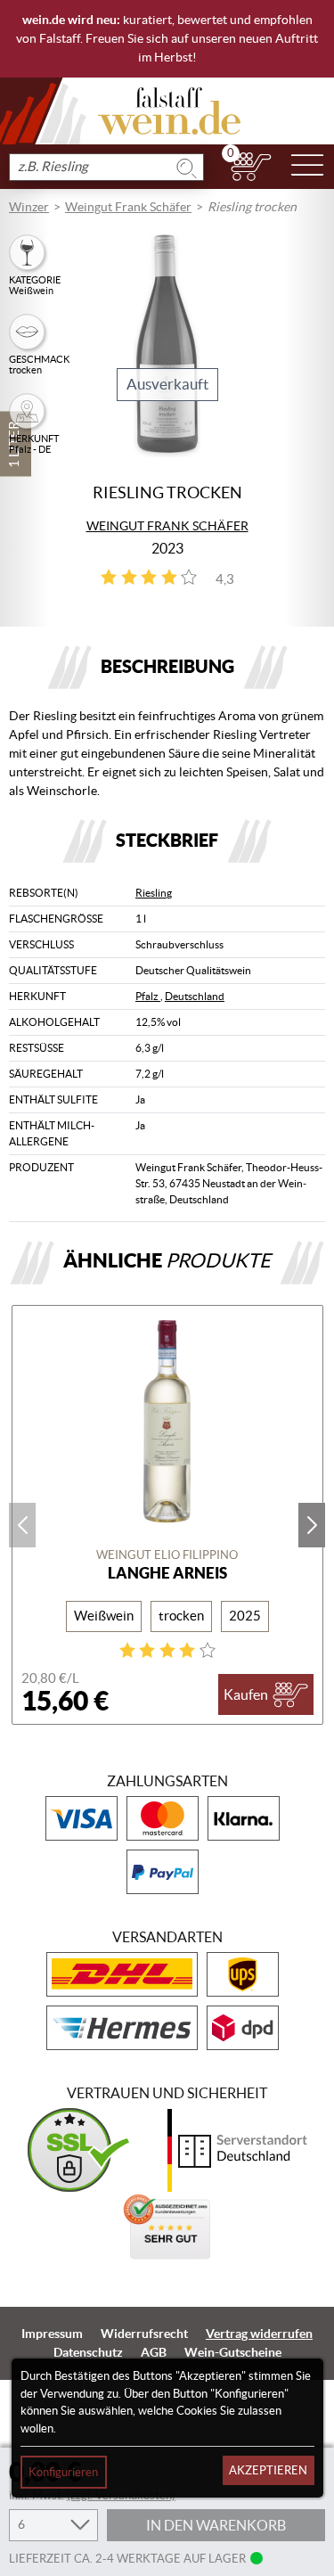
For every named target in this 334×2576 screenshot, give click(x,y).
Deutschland (195, 996)
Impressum (52, 2334)
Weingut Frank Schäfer (128, 207)
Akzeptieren (268, 2470)
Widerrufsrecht (144, 2334)
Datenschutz (88, 2352)
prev (22, 1525)
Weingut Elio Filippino (167, 1555)
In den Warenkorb (216, 2525)
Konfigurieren (63, 2472)
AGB (154, 2352)
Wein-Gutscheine (233, 2352)
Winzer (29, 207)
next (312, 1525)
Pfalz (148, 996)
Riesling (154, 893)
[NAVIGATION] (307, 167)
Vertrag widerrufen (259, 2334)
